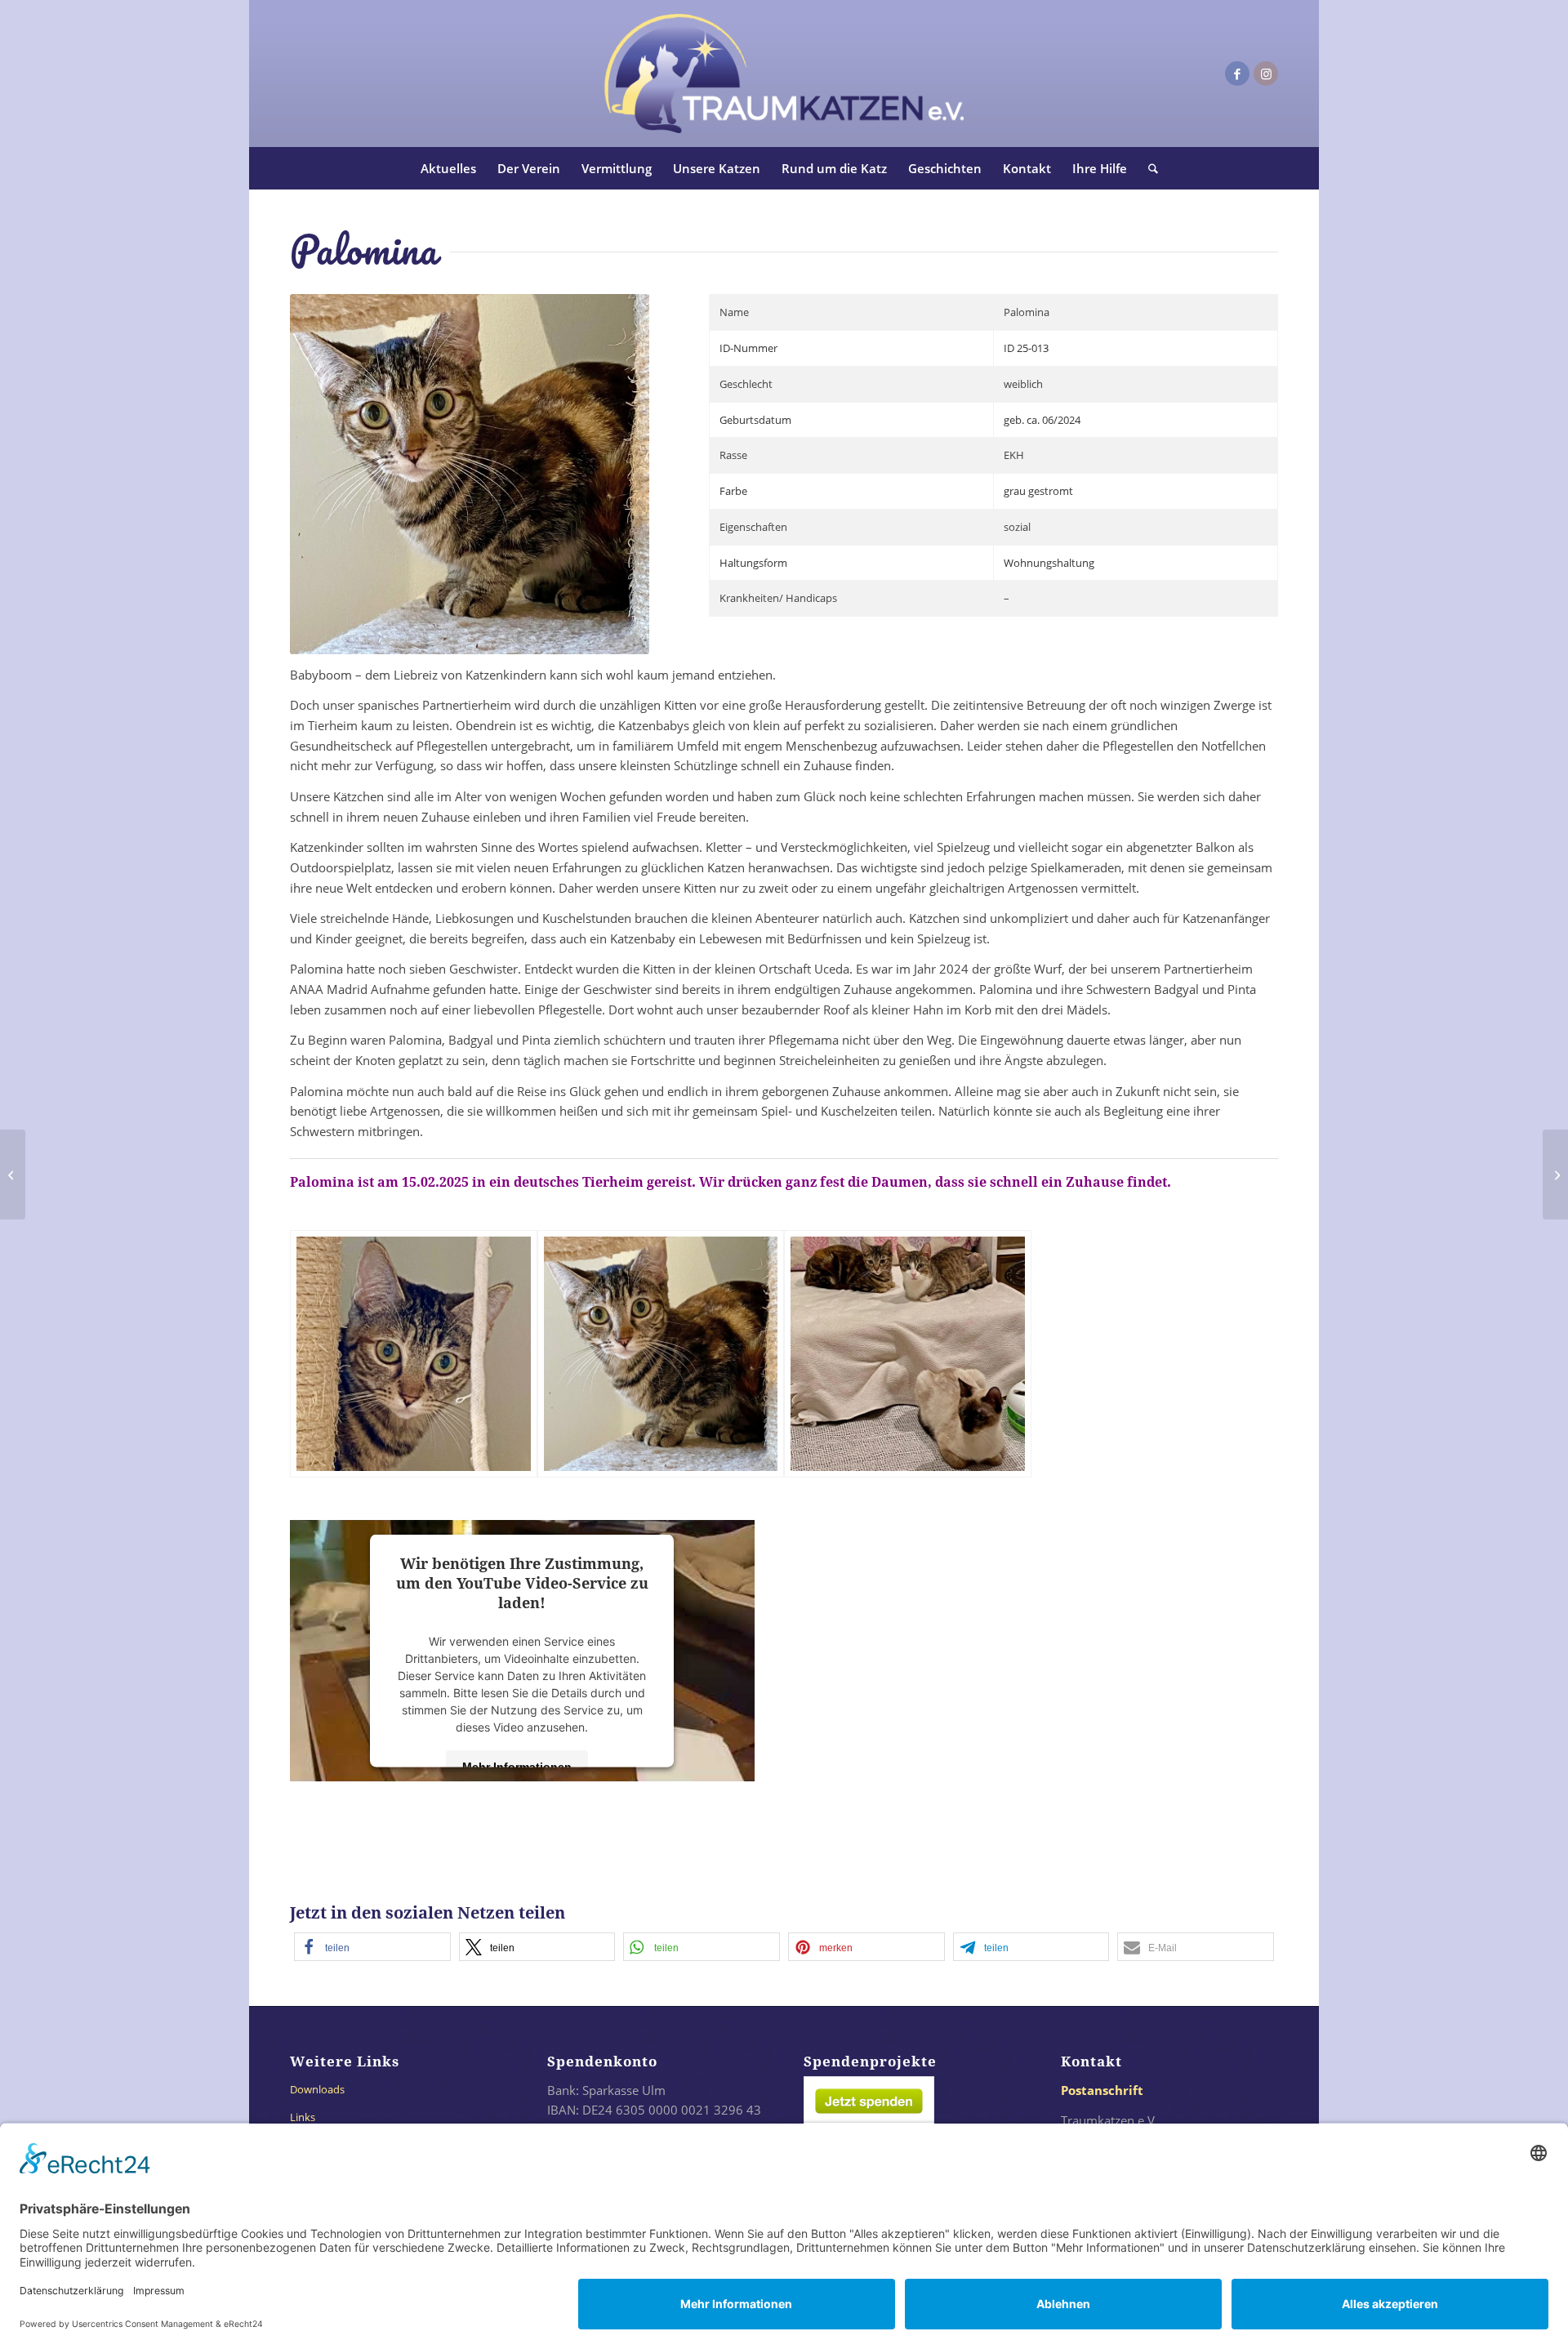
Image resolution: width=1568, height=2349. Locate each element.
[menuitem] (448, 168)
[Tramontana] (13, 1174)
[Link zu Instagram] (1266, 74)
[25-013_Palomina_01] (414, 1354)
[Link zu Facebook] (1237, 74)
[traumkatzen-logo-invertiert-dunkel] (784, 74)
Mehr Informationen (517, 1766)
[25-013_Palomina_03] (908, 1354)
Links (303, 2117)
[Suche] (1148, 168)
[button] (372, 1947)
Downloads (317, 2089)
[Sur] (1555, 1174)
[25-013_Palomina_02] (661, 1354)
